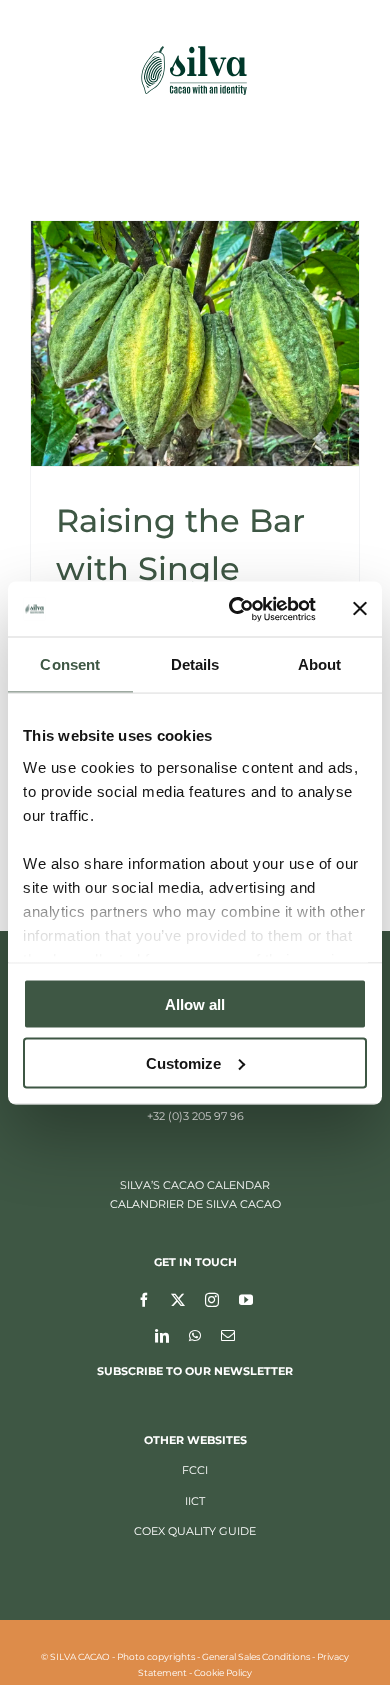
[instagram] (212, 1299)
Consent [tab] (70, 664)
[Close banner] (360, 609)
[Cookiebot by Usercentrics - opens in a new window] (236, 609)
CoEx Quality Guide (195, 1531)
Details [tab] (195, 664)
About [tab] (320, 664)
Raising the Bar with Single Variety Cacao (180, 568)
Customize (183, 1062)
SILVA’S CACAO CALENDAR (195, 1185)
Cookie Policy (223, 1672)
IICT (195, 1501)
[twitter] (178, 1299)
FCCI (195, 1470)
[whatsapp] (195, 1335)
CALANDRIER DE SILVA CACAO (195, 1204)
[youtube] (246, 1299)
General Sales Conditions (256, 1656)
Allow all (195, 1004)
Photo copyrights (156, 1656)
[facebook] (144, 1299)
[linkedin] (162, 1335)
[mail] (228, 1335)
